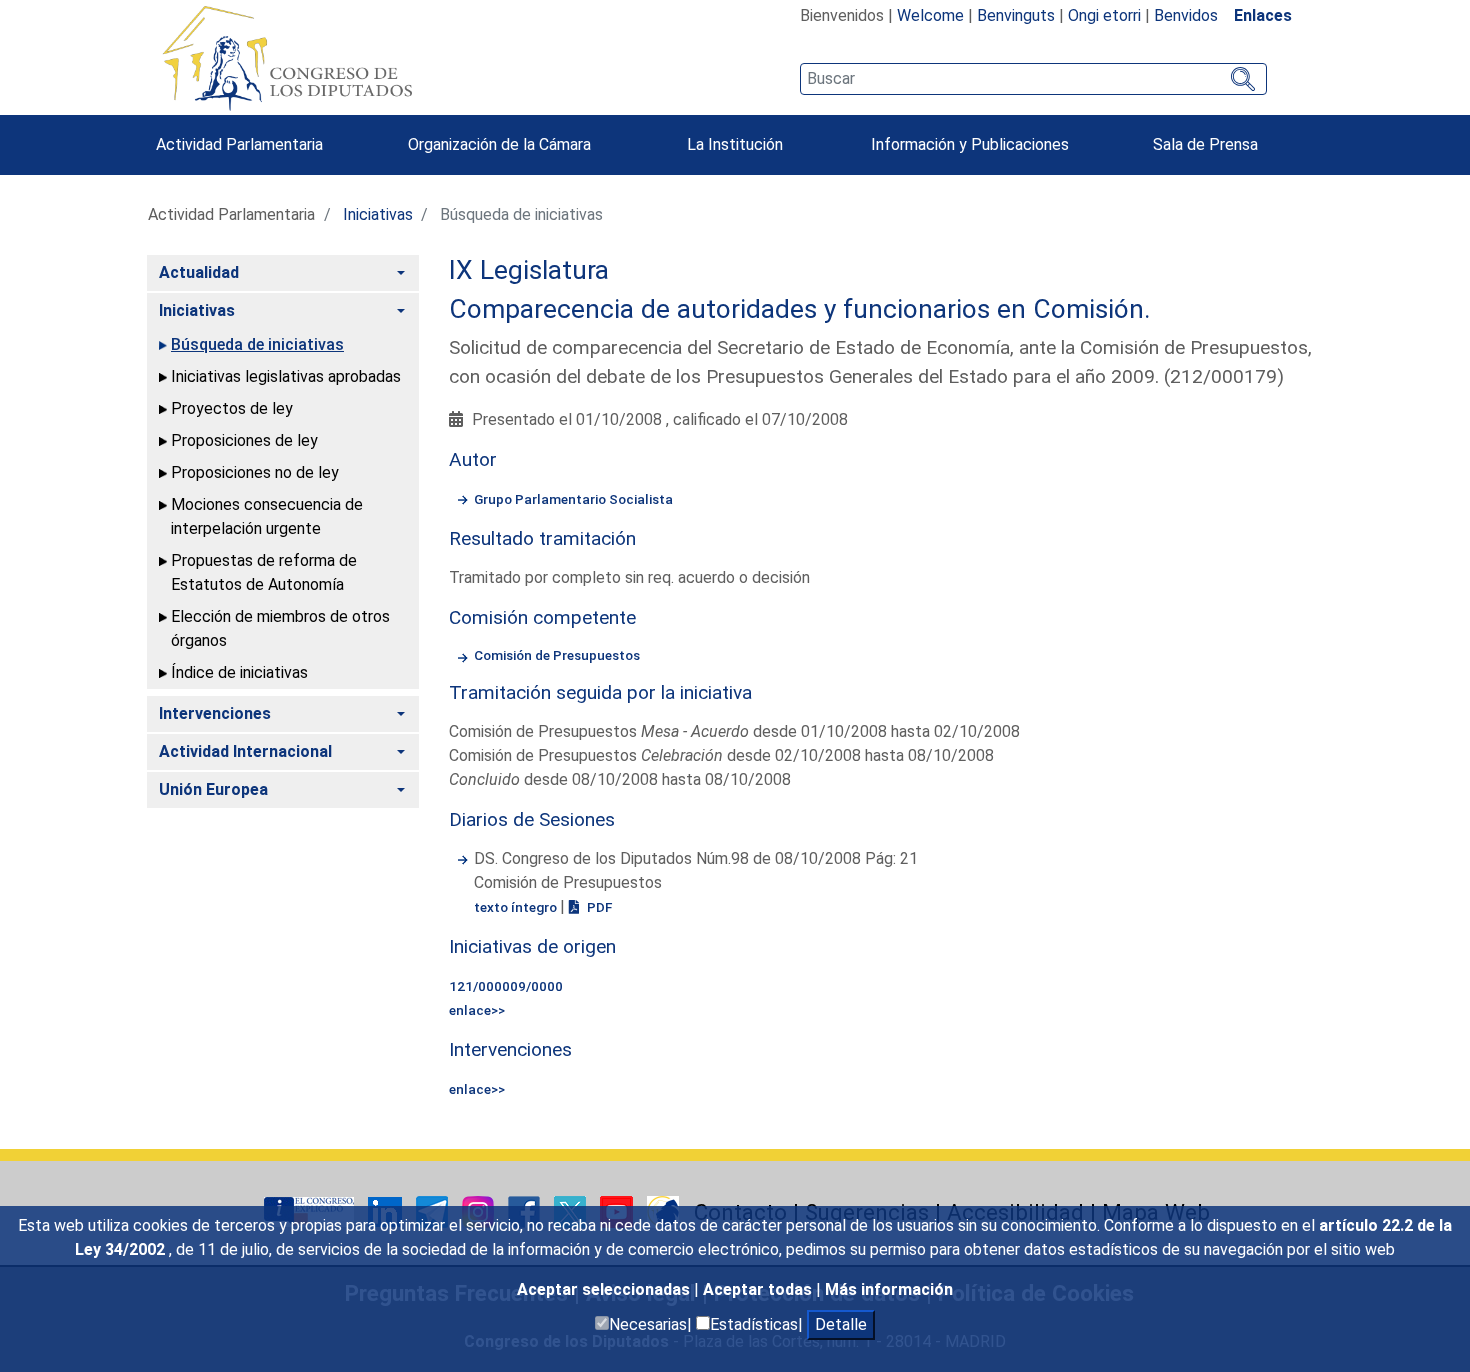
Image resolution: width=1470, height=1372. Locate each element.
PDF (598, 907)
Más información (889, 1289)
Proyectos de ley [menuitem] (232, 408)
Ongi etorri (1104, 15)
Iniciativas (378, 214)
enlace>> (477, 1010)
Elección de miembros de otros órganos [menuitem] (280, 628)
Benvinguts (1016, 15)
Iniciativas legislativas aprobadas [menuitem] (286, 376)
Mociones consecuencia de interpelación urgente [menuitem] (267, 516)
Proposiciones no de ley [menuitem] (255, 472)
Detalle (841, 1324)
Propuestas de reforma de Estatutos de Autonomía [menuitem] (264, 572)
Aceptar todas (759, 1289)
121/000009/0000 (506, 986)
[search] (1033, 79)
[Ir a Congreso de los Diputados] (287, 58)
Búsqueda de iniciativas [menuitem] (257, 344)
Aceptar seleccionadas (605, 1289)
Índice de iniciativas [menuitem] (239, 672)
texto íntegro (517, 907)
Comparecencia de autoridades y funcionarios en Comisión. (800, 309)
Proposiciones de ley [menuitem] (244, 440)
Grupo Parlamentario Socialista (573, 499)
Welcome (930, 15)
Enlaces (1263, 15)
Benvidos (1186, 15)
